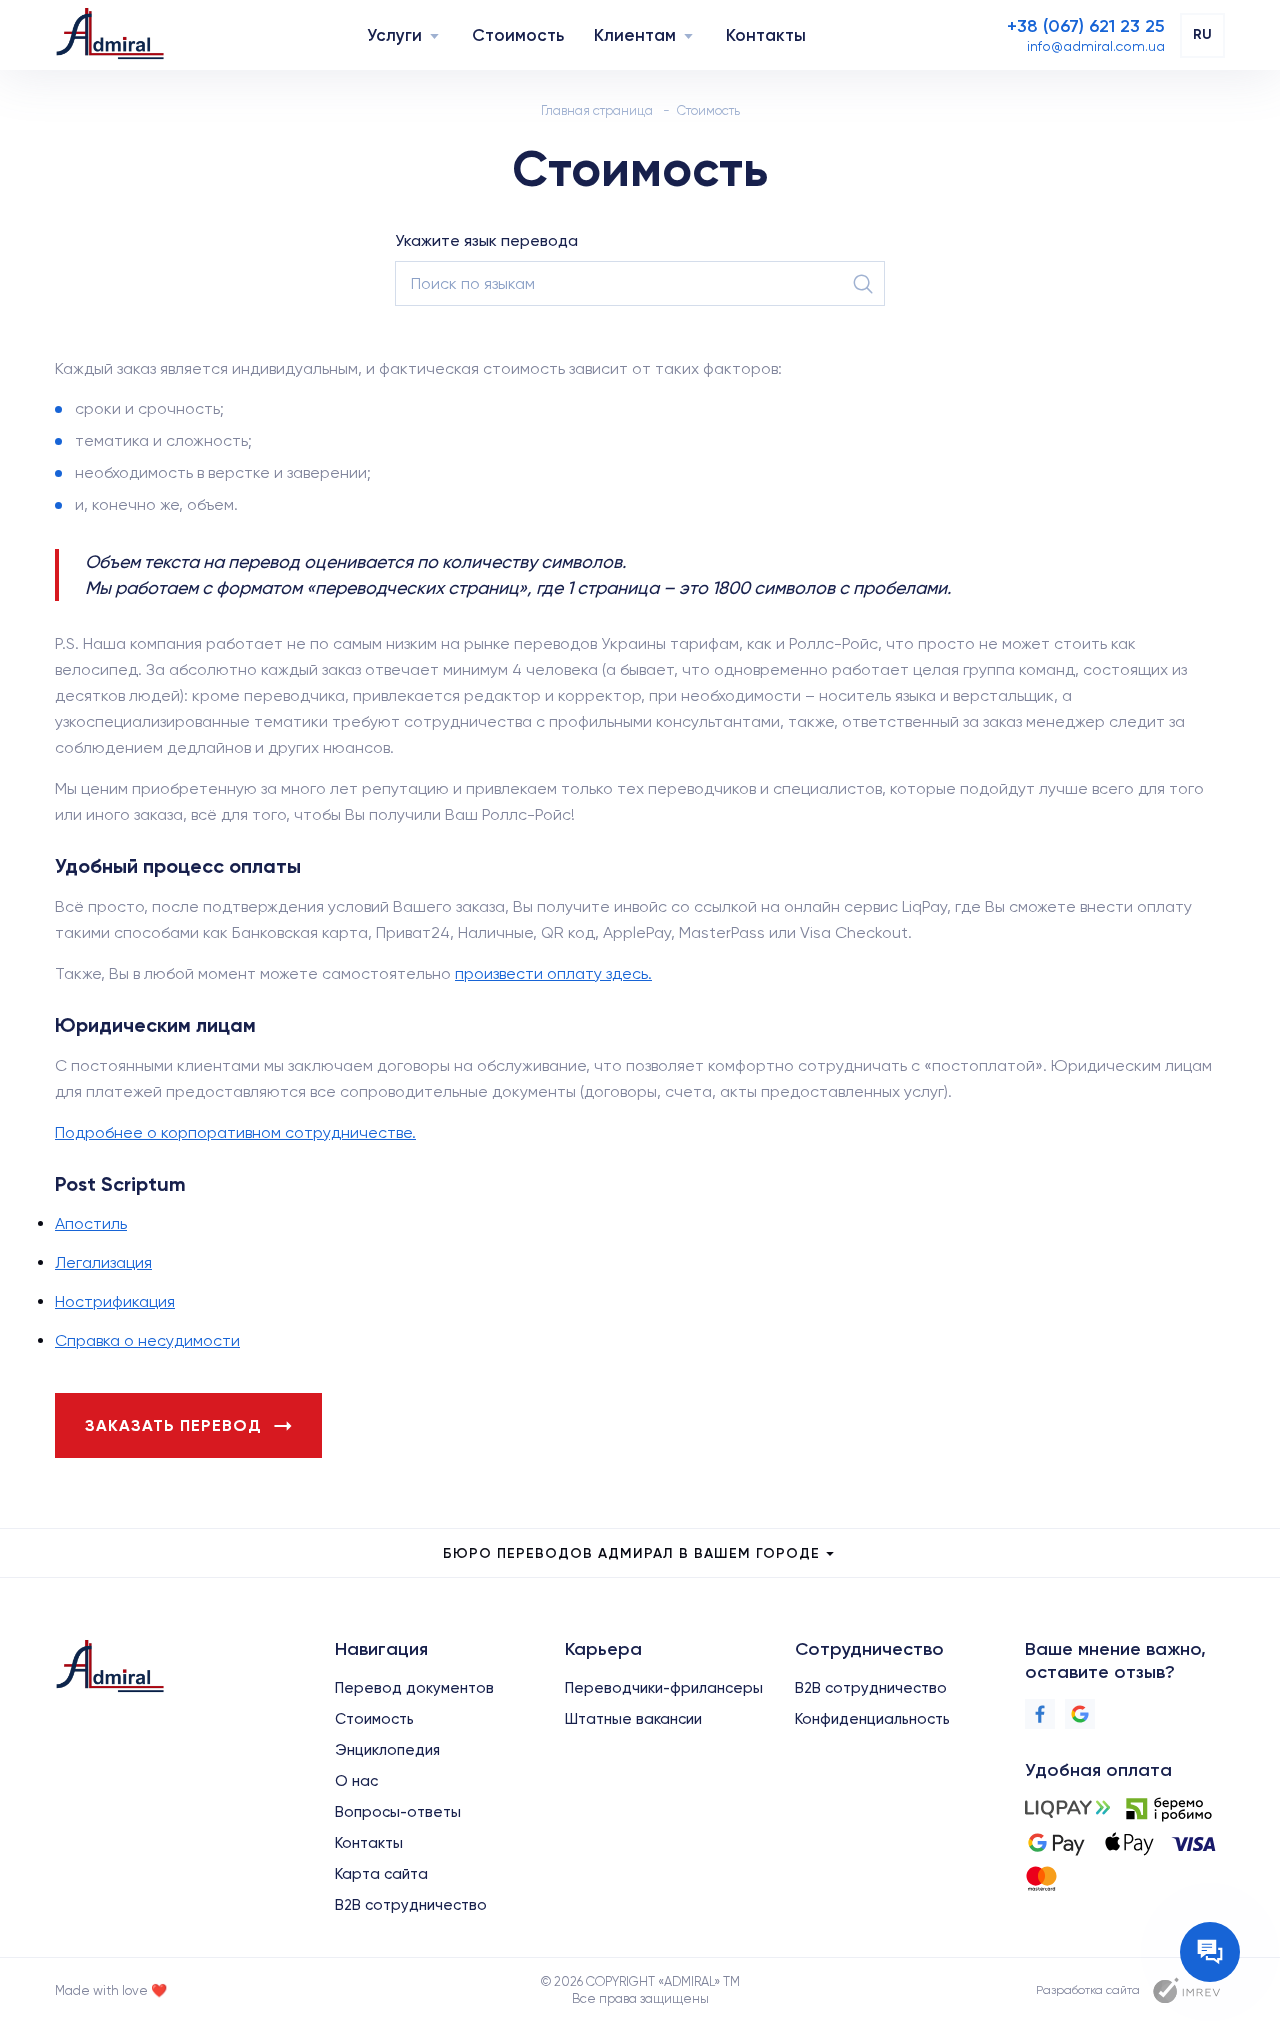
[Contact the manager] (1210, 1952)
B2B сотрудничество (411, 1905)
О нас (356, 1781)
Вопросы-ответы (398, 1812)
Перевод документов (414, 1688)
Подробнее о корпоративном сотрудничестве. (235, 1132)
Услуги (394, 35)
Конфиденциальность (872, 1719)
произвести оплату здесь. (553, 973)
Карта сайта (381, 1874)
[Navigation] (434, 35)
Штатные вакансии (633, 1719)
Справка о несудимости (147, 1340)
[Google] (1080, 1714)
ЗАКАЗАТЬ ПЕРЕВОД (173, 1425)
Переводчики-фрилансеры (664, 1688)
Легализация (103, 1262)
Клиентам (635, 35)
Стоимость (518, 35)
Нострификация (115, 1301)
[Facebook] (1040, 1714)
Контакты (766, 35)
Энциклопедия (387, 1750)
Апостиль (91, 1223)
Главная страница (597, 110)
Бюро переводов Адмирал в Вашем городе (631, 1553)
